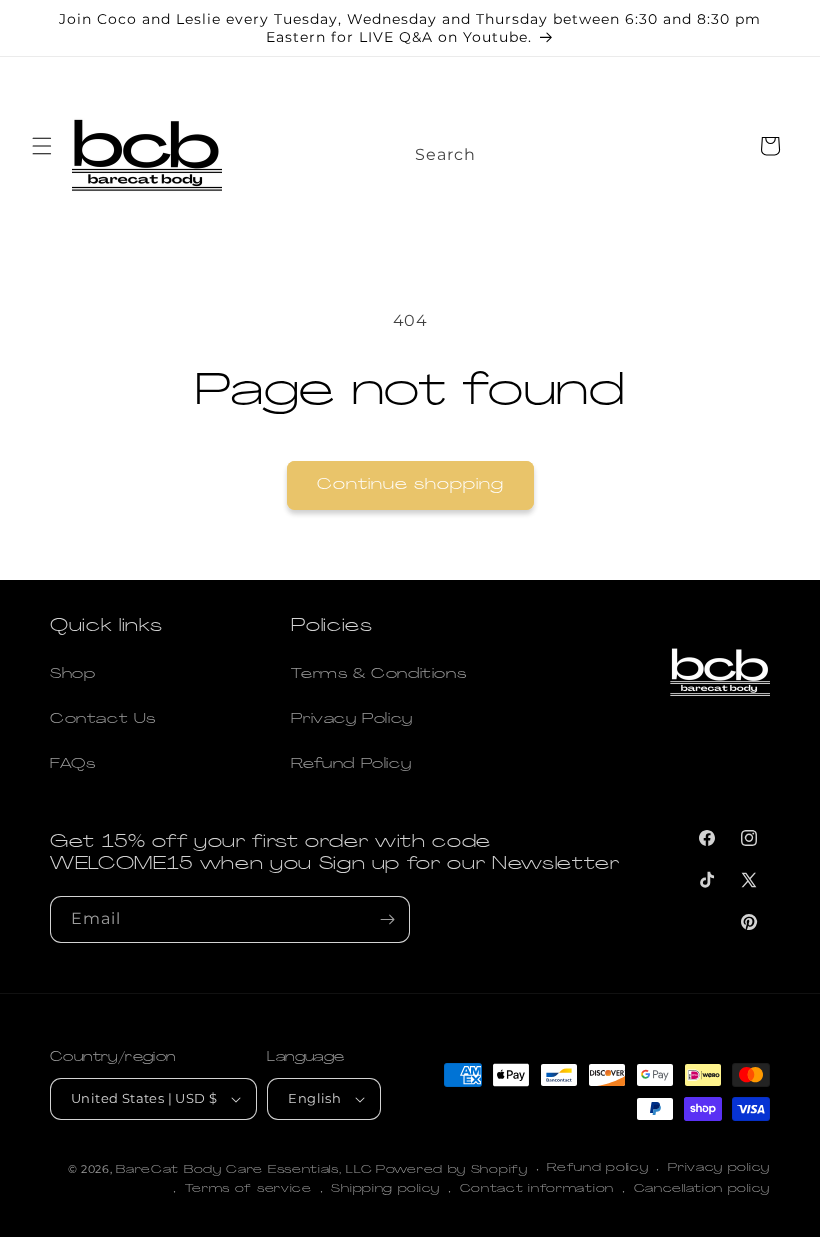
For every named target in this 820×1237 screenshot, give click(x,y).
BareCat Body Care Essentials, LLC (244, 1170)
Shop (72, 674)
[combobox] (468, 149)
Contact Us (103, 719)
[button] (42, 146)
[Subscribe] (387, 919)
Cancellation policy (702, 1189)
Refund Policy (351, 764)
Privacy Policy (351, 719)
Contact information (537, 1189)
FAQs (72, 764)
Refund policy (597, 1168)
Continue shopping (410, 485)
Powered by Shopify (452, 1170)
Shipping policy (385, 1189)
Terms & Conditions (378, 674)
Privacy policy (719, 1168)
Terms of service (248, 1189)
